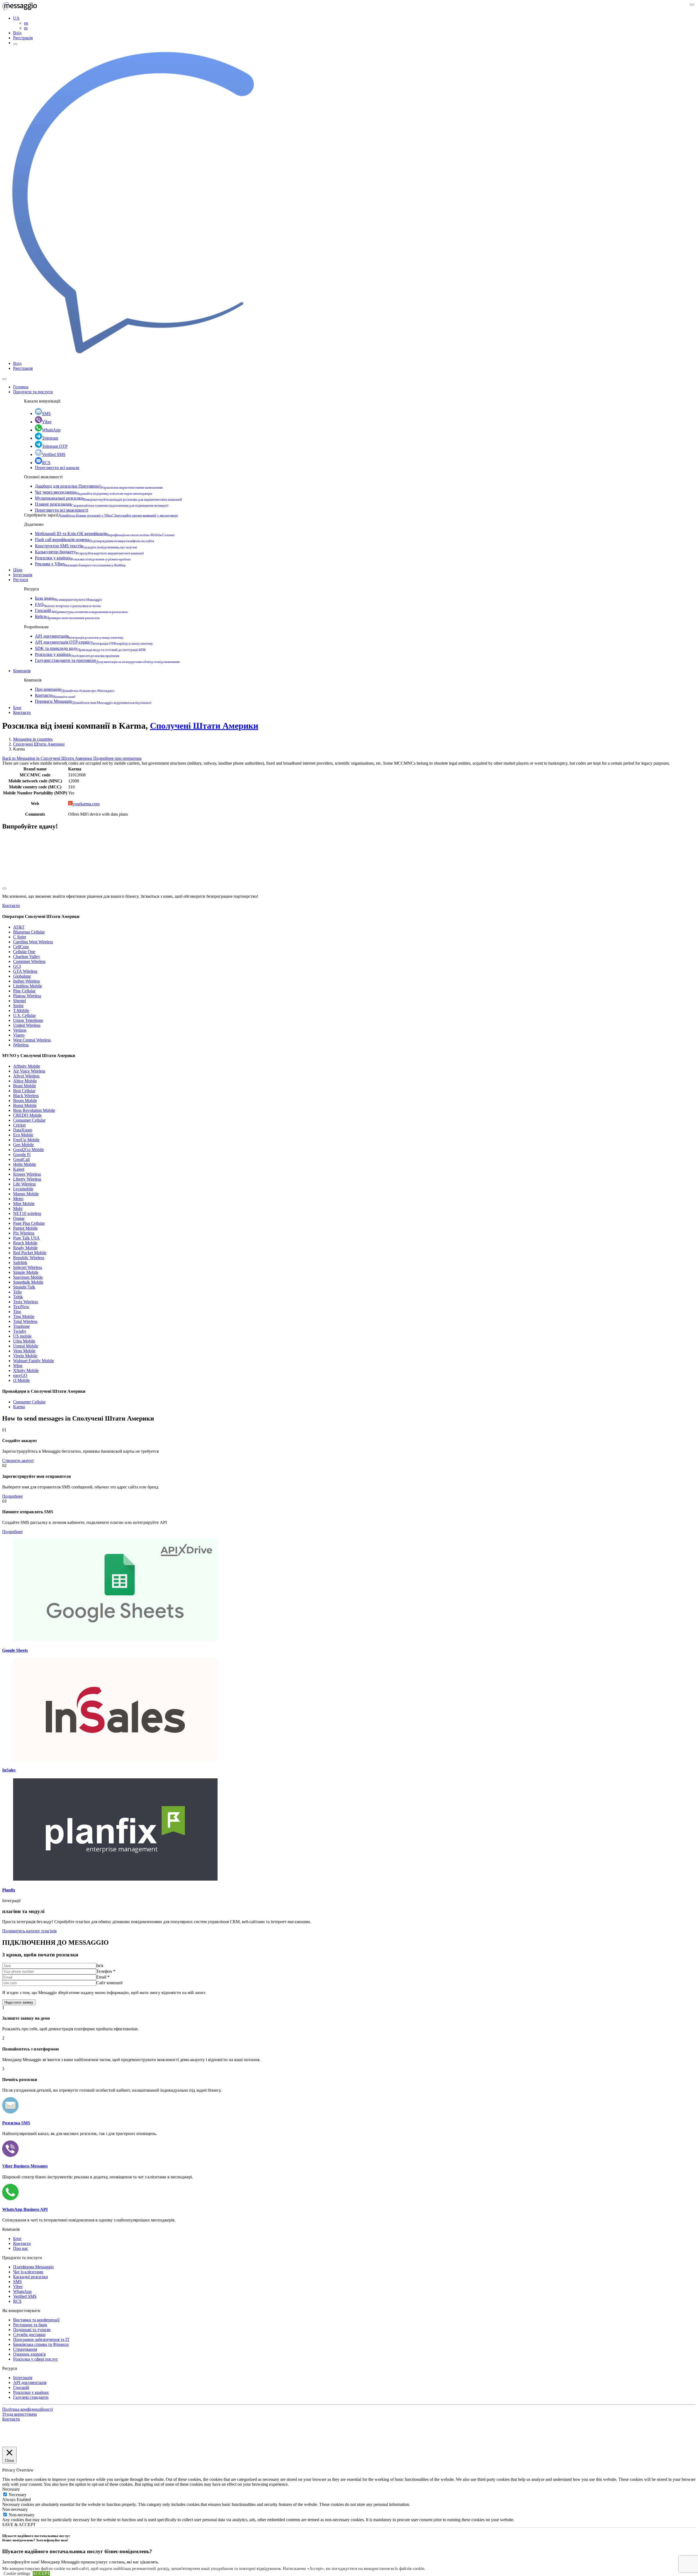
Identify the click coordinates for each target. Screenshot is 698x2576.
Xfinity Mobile (26, 1370)
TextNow (21, 1307)
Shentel (19, 1001)
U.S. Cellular (24, 1015)
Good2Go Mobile (28, 1150)
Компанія (22, 671)
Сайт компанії (109, 1983)
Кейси (67, 616)
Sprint (18, 1006)
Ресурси (21, 580)
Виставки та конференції (36, 2320)
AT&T (19, 927)
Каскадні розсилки (31, 2277)
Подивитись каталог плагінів (29, 1931)
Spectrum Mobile (28, 1277)
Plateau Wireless (27, 996)
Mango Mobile (26, 1194)
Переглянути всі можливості (61, 510)
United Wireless (27, 1025)
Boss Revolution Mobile (34, 1110)
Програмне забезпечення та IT (41, 2339)
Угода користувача (19, 2414)
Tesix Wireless (25, 1302)
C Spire (20, 937)
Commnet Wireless (29, 961)
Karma (19, 1407)
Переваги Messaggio (93, 701)
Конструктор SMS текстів (86, 546)
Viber (47, 422)
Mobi (18, 1209)
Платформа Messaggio (33, 2267)
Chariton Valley (27, 957)
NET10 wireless (27, 1213)
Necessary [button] (11, 2489)
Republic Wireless (29, 1258)
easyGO (20, 1375)
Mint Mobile (24, 1204)
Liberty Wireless (27, 1179)
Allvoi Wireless (26, 1076)
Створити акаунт (18, 1460)
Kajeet (19, 1169)
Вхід (17, 33)
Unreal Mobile (26, 1346)
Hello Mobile (25, 1164)
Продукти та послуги (33, 392)
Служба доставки (29, 2335)
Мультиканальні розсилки (108, 498)
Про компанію (75, 689)
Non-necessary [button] (15, 2509)
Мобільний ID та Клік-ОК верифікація (105, 534)
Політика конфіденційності (28, 2409)
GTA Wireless (25, 971)
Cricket (19, 1125)
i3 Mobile (21, 1380)
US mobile (22, 1336)
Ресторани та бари (30, 2325)
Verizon (20, 1030)
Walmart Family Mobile (34, 1361)
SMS (46, 414)
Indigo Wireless (26, 981)
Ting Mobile (24, 1316)
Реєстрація (23, 38)
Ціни (18, 570)
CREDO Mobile (27, 1115)
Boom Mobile (25, 1101)
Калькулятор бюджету (89, 552)
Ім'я (100, 1966)
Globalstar (22, 976)
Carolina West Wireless (33, 942)
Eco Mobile (23, 1135)
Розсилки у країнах (83, 558)
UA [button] (16, 18)
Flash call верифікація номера (94, 540)
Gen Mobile (23, 1145)
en (26, 23)
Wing (18, 1366)
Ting (17, 1312)
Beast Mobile (25, 1086)
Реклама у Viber (80, 564)
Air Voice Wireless (29, 1071)
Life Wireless (24, 1184)
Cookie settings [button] (17, 2573)
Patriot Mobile (25, 1228)
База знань (69, 598)
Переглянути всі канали (57, 468)
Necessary (18, 2495)
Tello (17, 1292)
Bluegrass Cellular (29, 932)
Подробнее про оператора (117, 758)
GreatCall (21, 1159)
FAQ (68, 604)
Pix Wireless (24, 1233)
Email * (103, 1977)
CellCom (21, 947)
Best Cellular (24, 1091)
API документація (79, 636)
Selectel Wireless (28, 1267)
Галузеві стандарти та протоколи (107, 660)
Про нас (21, 2248)
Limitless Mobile (28, 986)
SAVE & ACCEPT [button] (19, 2525)
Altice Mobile (25, 1081)
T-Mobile (21, 1011)
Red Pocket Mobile (30, 1253)
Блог (17, 708)
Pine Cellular (24, 991)
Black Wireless (26, 1096)
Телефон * (106, 1971)
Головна (21, 387)
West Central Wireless (32, 1040)
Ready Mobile (25, 1248)
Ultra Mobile (24, 1341)
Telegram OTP (55, 446)
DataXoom (23, 1130)
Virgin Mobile (25, 1356)
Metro (18, 1199)
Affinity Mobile (27, 1066)
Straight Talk (24, 1287)
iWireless (21, 1045)
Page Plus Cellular (29, 1223)
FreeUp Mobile (26, 1140)
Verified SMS (54, 454)
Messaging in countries (33, 739)
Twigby (20, 1331)
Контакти (55, 695)
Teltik (18, 1297)
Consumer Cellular (29, 1120)
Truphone (21, 1326)
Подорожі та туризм (32, 2330)
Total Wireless (25, 1321)
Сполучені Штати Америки (204, 726)
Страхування (25, 2349)
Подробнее (12, 1496)
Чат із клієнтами (28, 2272)
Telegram (50, 438)
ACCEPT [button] (41, 2573)
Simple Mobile (26, 1272)
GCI (17, 966)
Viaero (19, 1035)
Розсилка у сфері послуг (36, 2359)
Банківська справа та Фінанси (41, 2344)
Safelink (20, 1263)
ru (26, 28)
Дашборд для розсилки (99, 486)
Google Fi (22, 1155)
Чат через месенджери (94, 492)
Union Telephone (28, 1020)
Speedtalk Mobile (28, 1282)
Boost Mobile (25, 1105)
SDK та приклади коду (90, 648)
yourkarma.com (86, 804)
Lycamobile (23, 1189)
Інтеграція (23, 575)
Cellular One (24, 952)
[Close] (4, 379)
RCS (46, 463)
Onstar (19, 1218)
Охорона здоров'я (29, 2354)
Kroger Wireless (27, 1174)
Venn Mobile (24, 1351)
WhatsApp (51, 430)
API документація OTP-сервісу (94, 642)
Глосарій (81, 610)
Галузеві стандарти (31, 2397)
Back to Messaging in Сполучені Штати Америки (48, 758)
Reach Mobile (25, 1243)
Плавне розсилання (102, 504)
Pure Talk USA (26, 1238)
